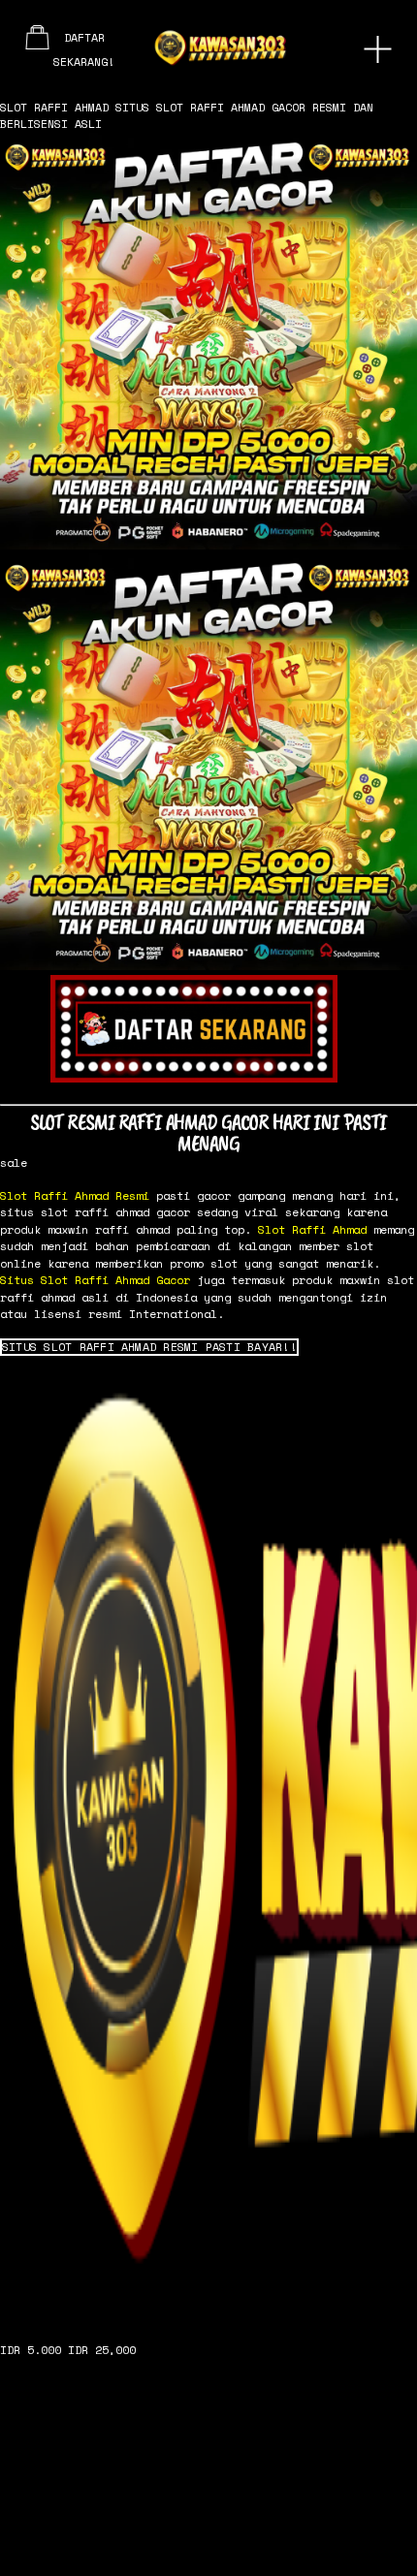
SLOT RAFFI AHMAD (54, 107)
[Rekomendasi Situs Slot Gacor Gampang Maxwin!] (208, 1840)
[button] (149, 1347)
